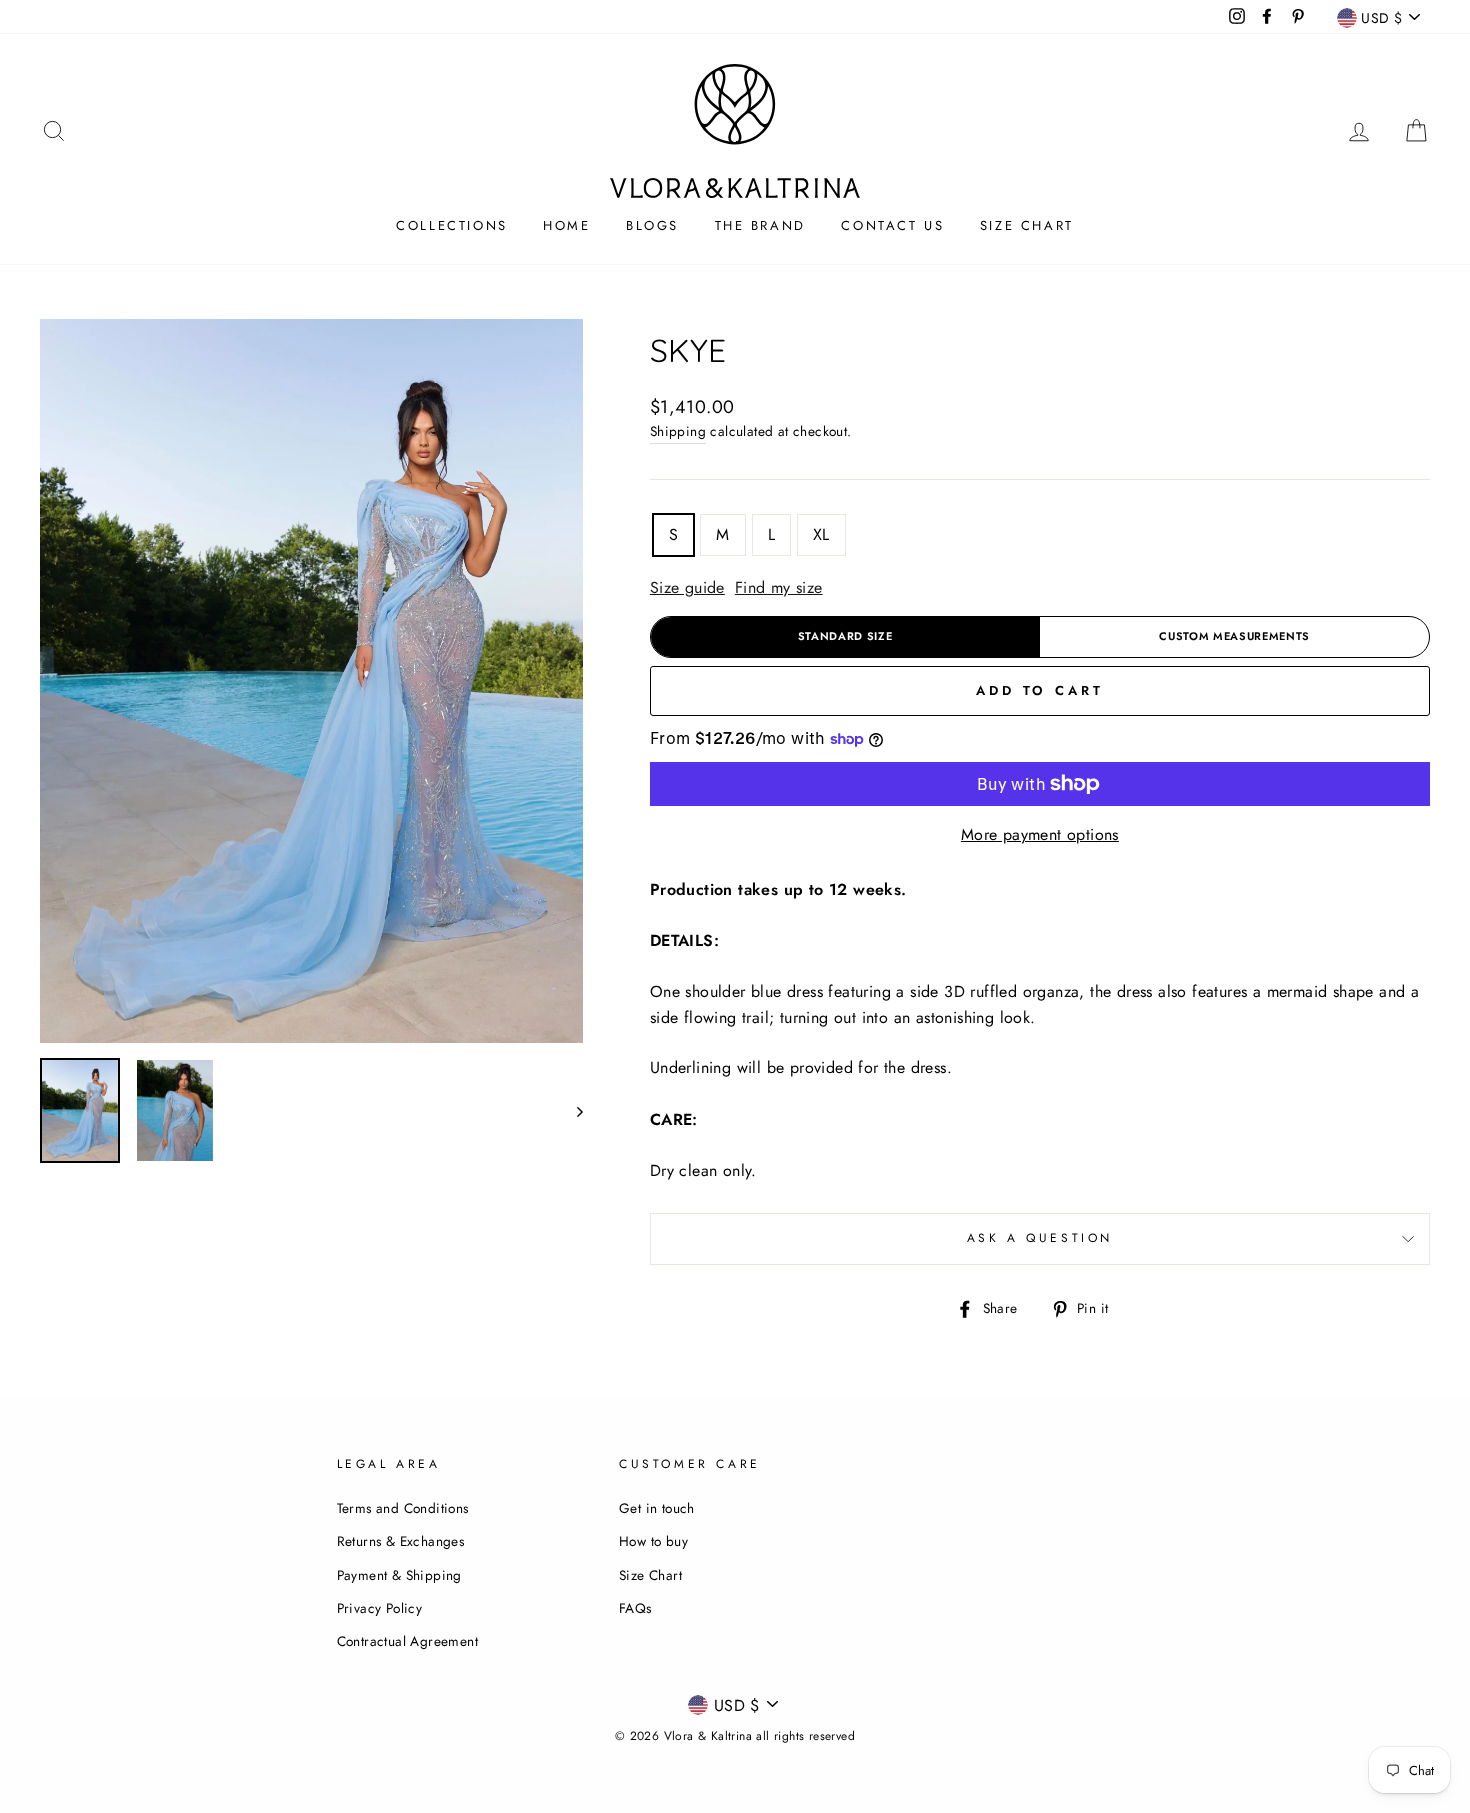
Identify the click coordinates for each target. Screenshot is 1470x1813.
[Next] (570, 1110)
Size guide (687, 587)
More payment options (1040, 834)
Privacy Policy (380, 1608)
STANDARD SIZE (845, 636)
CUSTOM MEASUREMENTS (1234, 636)
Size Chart (1027, 225)
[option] (311, 681)
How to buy (653, 1541)
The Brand (760, 225)
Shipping (678, 431)
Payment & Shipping (399, 1575)
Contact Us (892, 225)
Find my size (779, 587)
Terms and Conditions (403, 1508)
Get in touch (657, 1508)
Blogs (652, 225)
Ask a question (1040, 1238)
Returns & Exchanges (401, 1541)
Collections (452, 225)
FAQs (635, 1608)
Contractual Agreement (407, 1641)
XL (821, 534)
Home (566, 225)
